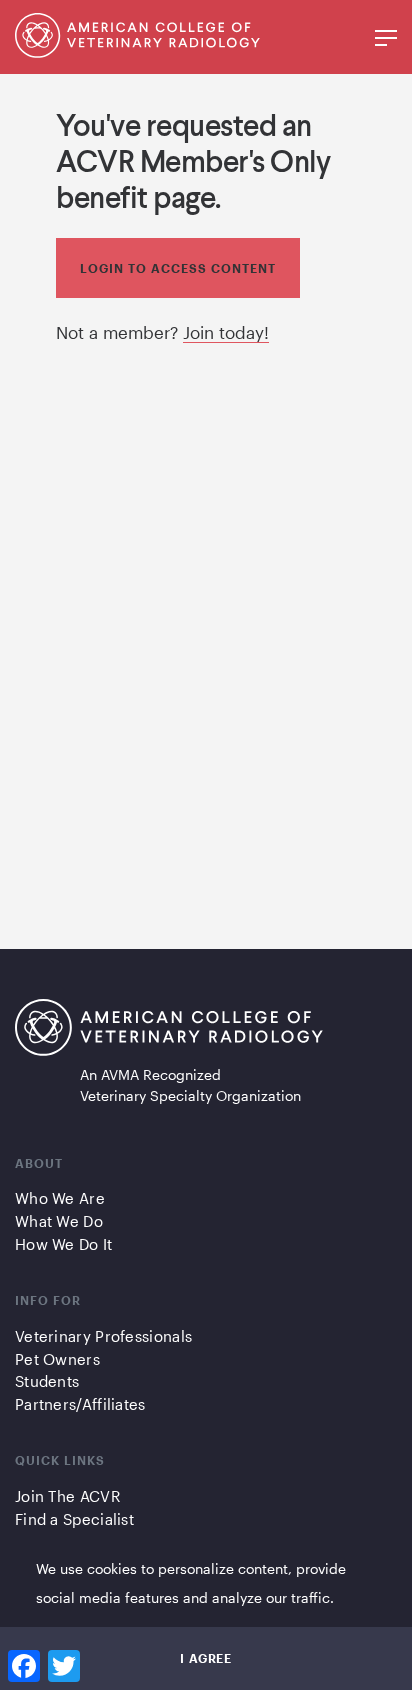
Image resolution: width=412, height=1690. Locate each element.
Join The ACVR (67, 1496)
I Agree (205, 1658)
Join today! (226, 332)
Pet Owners (57, 1359)
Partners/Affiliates (80, 1404)
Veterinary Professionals (103, 1336)
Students (47, 1381)
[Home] (137, 51)
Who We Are (60, 1198)
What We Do (59, 1221)
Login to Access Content (178, 268)
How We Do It (64, 1244)
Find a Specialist (74, 1519)
